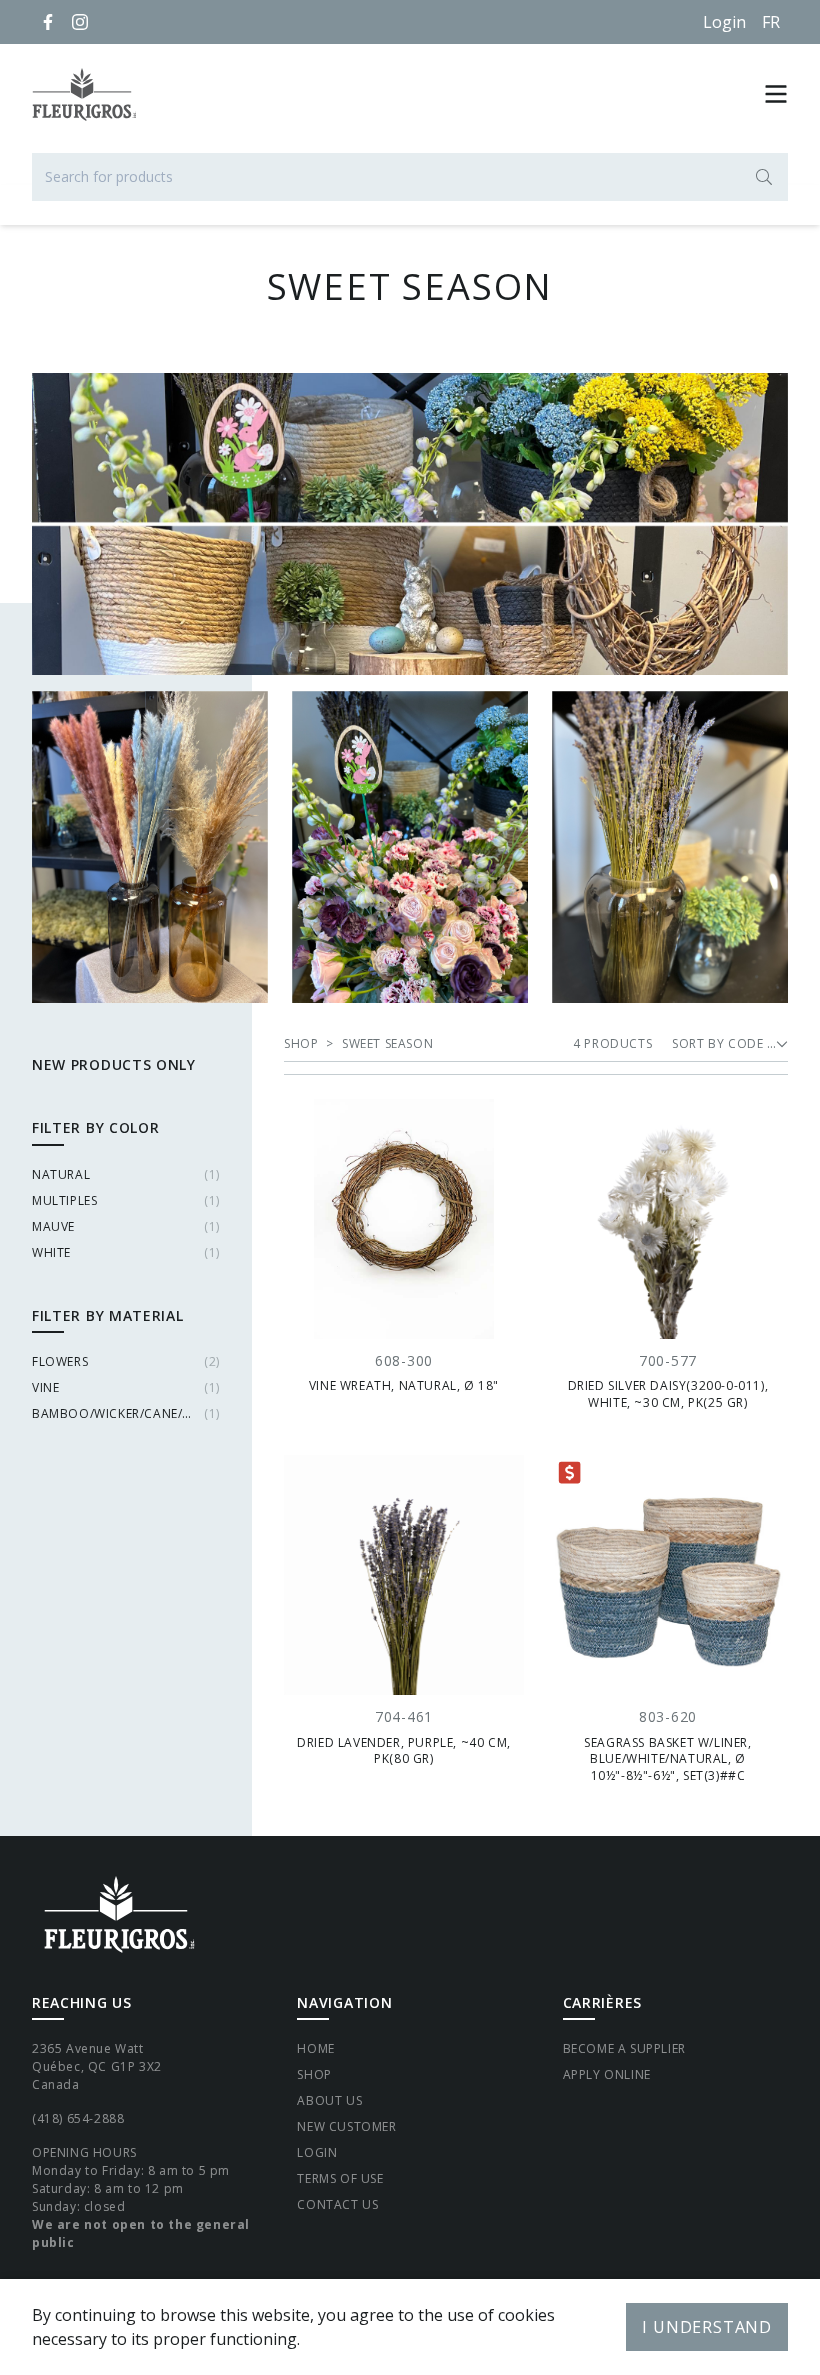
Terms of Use (340, 2178)
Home (315, 2048)
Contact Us (337, 2204)
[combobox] (410, 177)
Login (724, 22)
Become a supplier (624, 2048)
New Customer (346, 2126)
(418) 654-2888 (78, 2118)
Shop (314, 2074)
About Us (329, 2100)
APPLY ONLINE (607, 2074)
